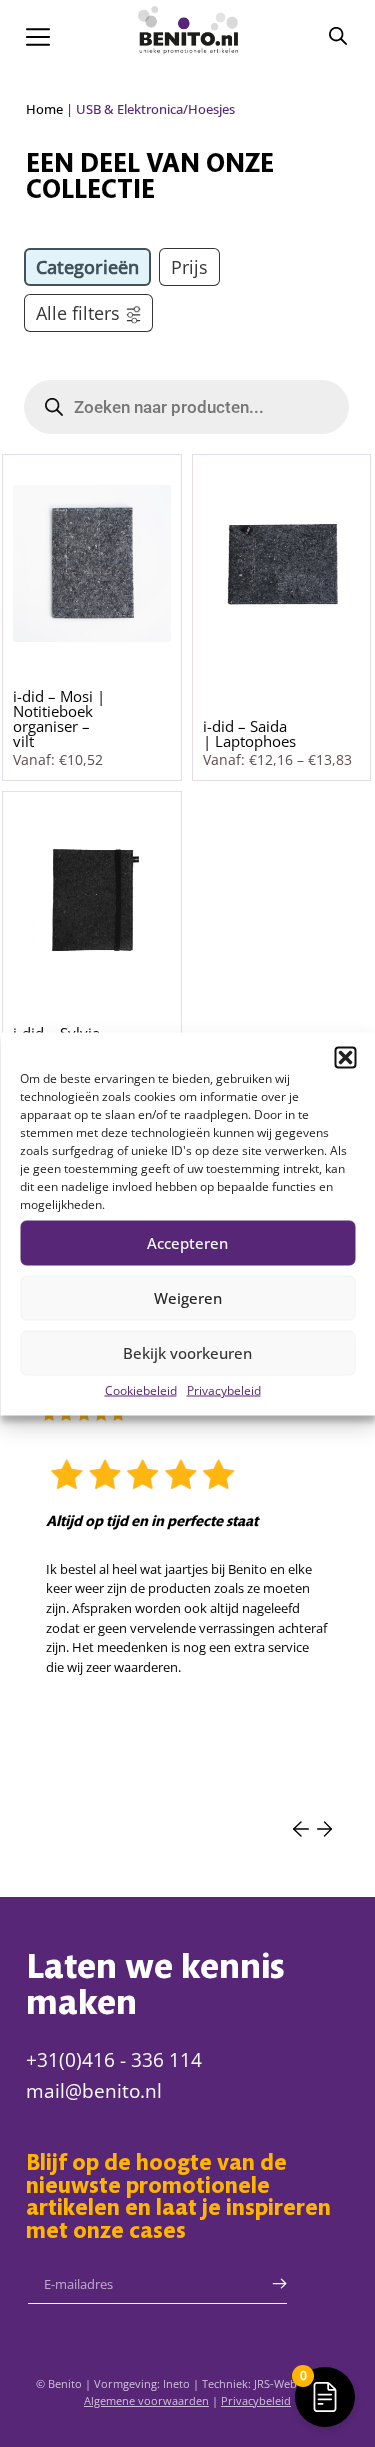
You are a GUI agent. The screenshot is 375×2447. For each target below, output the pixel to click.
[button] (345, 1057)
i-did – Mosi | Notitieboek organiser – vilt (59, 718)
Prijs (189, 267)
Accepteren (187, 1243)
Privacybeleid (224, 1389)
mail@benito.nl (94, 2091)
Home (44, 109)
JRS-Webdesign (292, 2383)
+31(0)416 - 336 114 (114, 2060)
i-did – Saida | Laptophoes (249, 733)
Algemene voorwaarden (146, 2400)
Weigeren (188, 1298)
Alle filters (78, 313)
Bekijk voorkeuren (187, 1353)
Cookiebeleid (141, 1389)
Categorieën (87, 267)
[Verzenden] (279, 2284)
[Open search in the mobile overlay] (338, 35)
